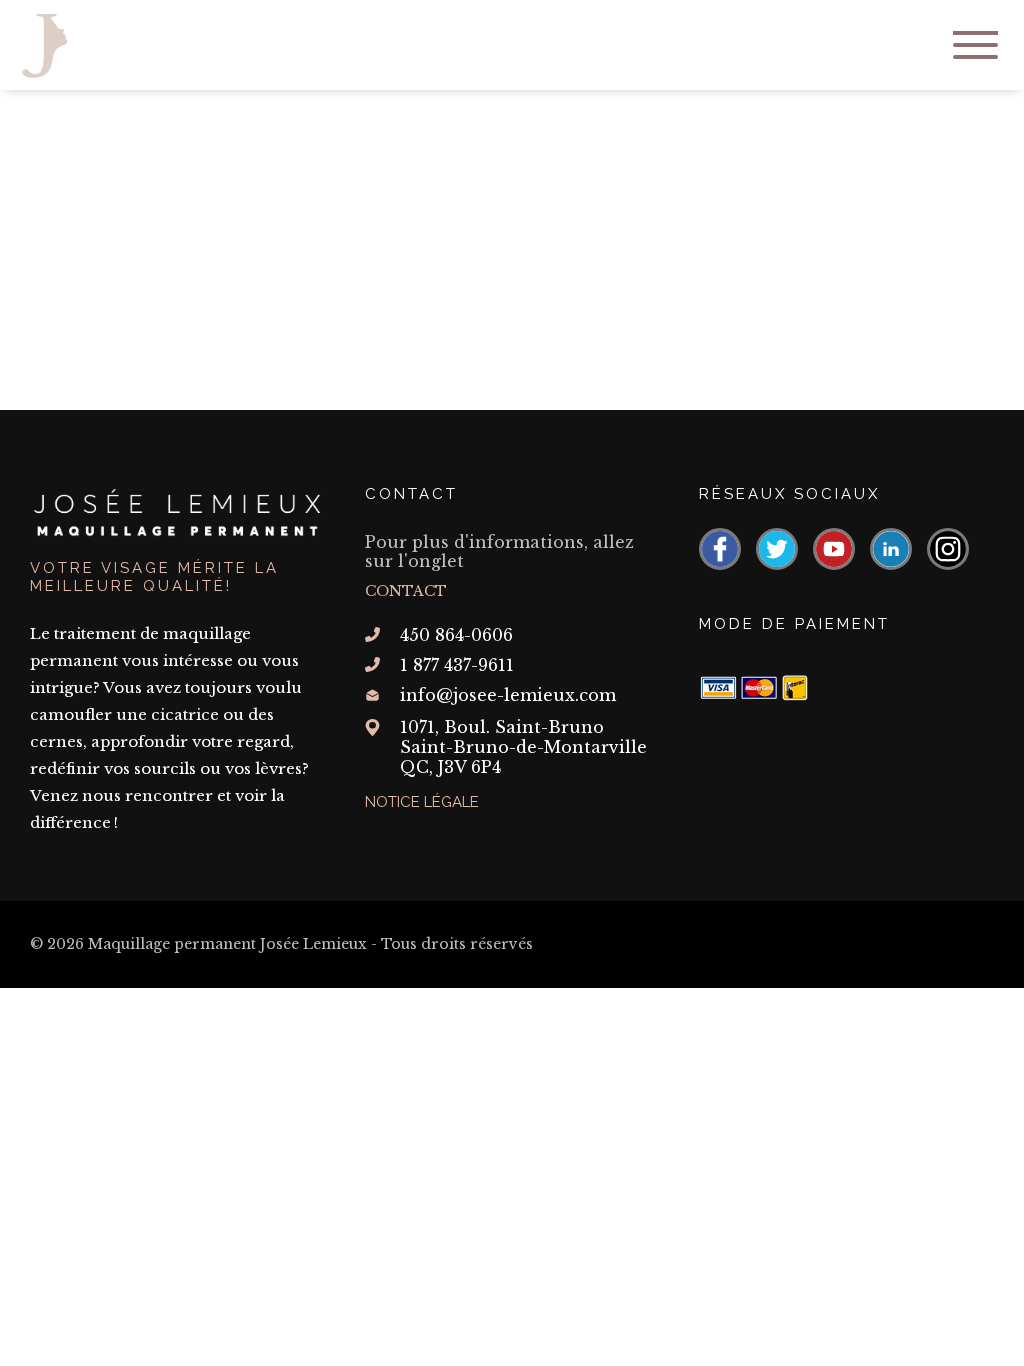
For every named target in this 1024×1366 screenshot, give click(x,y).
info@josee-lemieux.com (508, 695)
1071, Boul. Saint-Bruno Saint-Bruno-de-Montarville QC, (523, 747)
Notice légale (422, 802)
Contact (406, 591)
